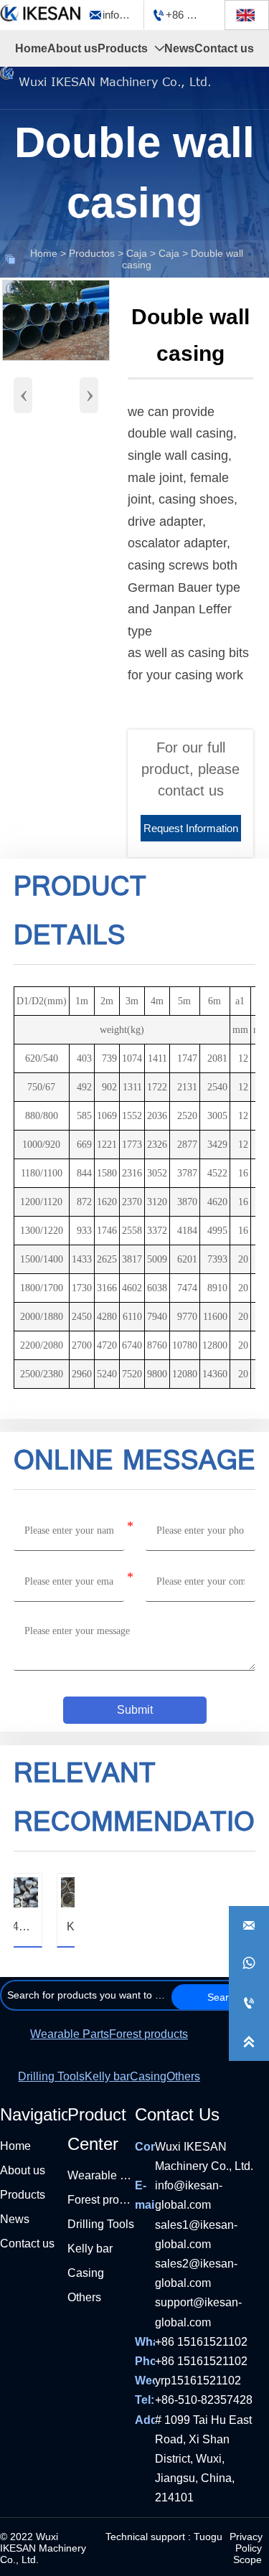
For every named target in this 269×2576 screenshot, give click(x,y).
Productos (92, 253)
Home (44, 253)
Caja (137, 253)
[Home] (41, 13)
